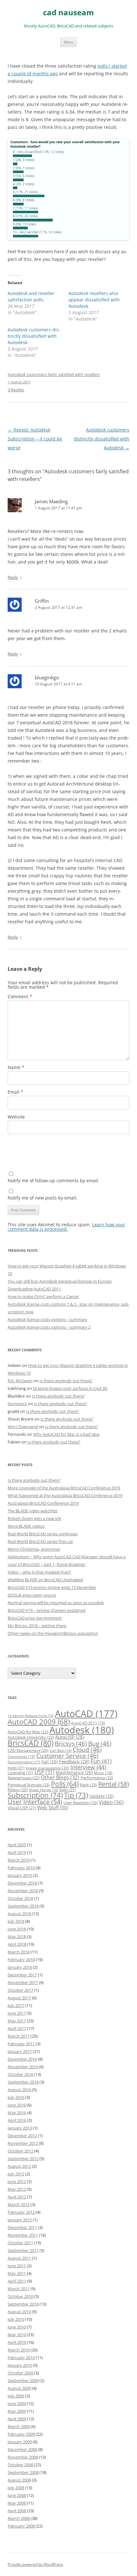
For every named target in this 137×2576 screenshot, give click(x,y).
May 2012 (17, 2189)
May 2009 (17, 2411)
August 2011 (19, 2258)
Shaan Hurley (43, 1790)
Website (16, 1117)
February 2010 (21, 2358)
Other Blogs (60, 1777)
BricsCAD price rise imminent (35, 1618)
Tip (76, 1795)
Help (16, 1768)
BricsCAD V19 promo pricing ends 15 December (52, 1587)
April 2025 (17, 1845)
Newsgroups (24, 1778)
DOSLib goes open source (32, 1595)
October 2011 (20, 2243)
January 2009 (20, 2442)
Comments (21, 1756)
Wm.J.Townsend (23, 1427)
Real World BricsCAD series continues (43, 1534)
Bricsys (71, 1743)
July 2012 (16, 2174)
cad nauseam (68, 13)
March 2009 (19, 2426)
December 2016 (22, 2059)
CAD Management (28, 1750)
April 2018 (17, 1944)
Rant (88, 1785)
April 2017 (17, 2028)
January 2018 (20, 1967)
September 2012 (23, 2159)
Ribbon (18, 1790)
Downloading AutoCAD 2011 (34, 1289)
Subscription (35, 1795)
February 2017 (21, 2044)
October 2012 (20, 2151)
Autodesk (82, 1730)
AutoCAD (86, 1714)
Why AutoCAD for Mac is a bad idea (66, 1434)
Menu (68, 42)
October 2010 (20, 2296)
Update (101, 1796)
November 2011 (23, 2235)
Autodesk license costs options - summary (47, 1319)
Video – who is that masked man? (39, 1572)
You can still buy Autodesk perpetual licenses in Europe (60, 1281)
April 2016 (17, 2120)
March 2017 (19, 2036)
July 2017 (16, 2005)
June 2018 (17, 1929)
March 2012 (19, 2204)
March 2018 (19, 1952)
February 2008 (21, 2526)
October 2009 (20, 2373)
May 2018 (17, 1937)
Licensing (20, 1773)
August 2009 (19, 2388)
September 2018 (23, 1906)
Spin (67, 1790)
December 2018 (22, 1883)
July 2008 (16, 2488)
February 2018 (21, 1960)
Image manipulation (47, 1768)
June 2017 (17, 2013)
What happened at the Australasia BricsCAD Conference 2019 (65, 1495)
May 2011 (17, 2273)
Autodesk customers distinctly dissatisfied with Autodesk (34, 336)
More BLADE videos (26, 1526)
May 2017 (17, 2021)
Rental (114, 1784)
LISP (44, 1772)
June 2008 (17, 2495)
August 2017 (19, 1998)
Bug (100, 1743)
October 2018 (20, 1898)
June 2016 (17, 2105)
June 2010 (17, 2327)
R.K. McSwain (20, 1381)
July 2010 (16, 2319)
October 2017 (20, 1990)
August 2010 (19, 2312)
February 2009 (21, 2434)
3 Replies (16, 390)
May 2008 (17, 2503)
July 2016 (16, 2097)
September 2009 (23, 2380)
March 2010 (19, 2350)
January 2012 (20, 2220)
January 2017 (20, 2051)
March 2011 (19, 2289)
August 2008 (19, 2480)
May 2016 (17, 2113)
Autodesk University (31, 1737)
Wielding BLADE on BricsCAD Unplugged (45, 1580)
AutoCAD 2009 (39, 1722)
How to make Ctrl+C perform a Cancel (43, 1296)
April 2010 (17, 2342)
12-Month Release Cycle (31, 1716)
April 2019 (17, 1852)
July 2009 (16, 2396)
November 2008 (23, 2457)
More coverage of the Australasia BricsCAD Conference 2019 (64, 1488)
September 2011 (23, 2250)
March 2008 (19, 2518)
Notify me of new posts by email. (43, 1198)
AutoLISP (70, 1737)
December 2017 (22, 1975)
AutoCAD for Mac (28, 1732)
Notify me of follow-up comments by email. (54, 1181)
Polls (65, 1784)
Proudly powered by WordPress (35, 2564)
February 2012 (21, 2212)
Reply (13, 577)
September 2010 (23, 2304)
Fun (101, 1761)
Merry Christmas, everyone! (34, 1549)
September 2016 (23, 2082)
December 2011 (22, 2227)
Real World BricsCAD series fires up (40, 1541)
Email (15, 1092)
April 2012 (17, 2197)
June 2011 (17, 2266)
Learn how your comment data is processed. (66, 1227)
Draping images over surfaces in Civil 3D (70, 1388)
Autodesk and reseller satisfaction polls (31, 296)
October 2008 (20, 2465)
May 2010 (17, 2335)
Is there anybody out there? (66, 1381)
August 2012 (19, 2166)
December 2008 (22, 2449)
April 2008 (17, 2511)
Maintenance (74, 1772)
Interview (88, 1767)
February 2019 (21, 1868)
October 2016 (20, 2074)
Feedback (74, 1761)
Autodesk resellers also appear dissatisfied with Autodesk (94, 300)
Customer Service (67, 1756)
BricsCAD (31, 1743)
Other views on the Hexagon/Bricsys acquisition (53, 1633)
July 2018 (16, 1921)
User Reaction (80, 1803)
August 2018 (19, 1914)
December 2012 (22, 2136)
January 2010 (20, 2365)
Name (16, 1067)
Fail (50, 1762)
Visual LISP (22, 1808)
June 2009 (17, 2403)
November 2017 (23, 1982)
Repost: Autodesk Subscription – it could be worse (35, 439)
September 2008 (23, 2472)
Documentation (24, 1762)
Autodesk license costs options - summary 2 (49, 1327)
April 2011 (17, 2281)
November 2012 (23, 2143)
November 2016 (23, 2067)
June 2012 (17, 2181)
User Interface (35, 1802)
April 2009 (17, 2419)
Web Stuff (53, 1808)
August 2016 (19, 2090)
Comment (20, 996)
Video (111, 1802)
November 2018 (23, 1891)
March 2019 (19, 1860)
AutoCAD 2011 (88, 1723)
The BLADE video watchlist (32, 1511)
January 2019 (20, 1875)
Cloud (87, 1749)
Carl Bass (61, 1751)
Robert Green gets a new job (34, 1518)
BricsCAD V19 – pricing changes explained (47, 1610)
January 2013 (20, 2128)
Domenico (17, 1404)
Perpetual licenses (29, 1785)
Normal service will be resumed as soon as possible (56, 1603)
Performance (97, 1778)
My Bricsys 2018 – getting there (37, 1626)
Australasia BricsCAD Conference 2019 (43, 1503)
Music (103, 1773)
